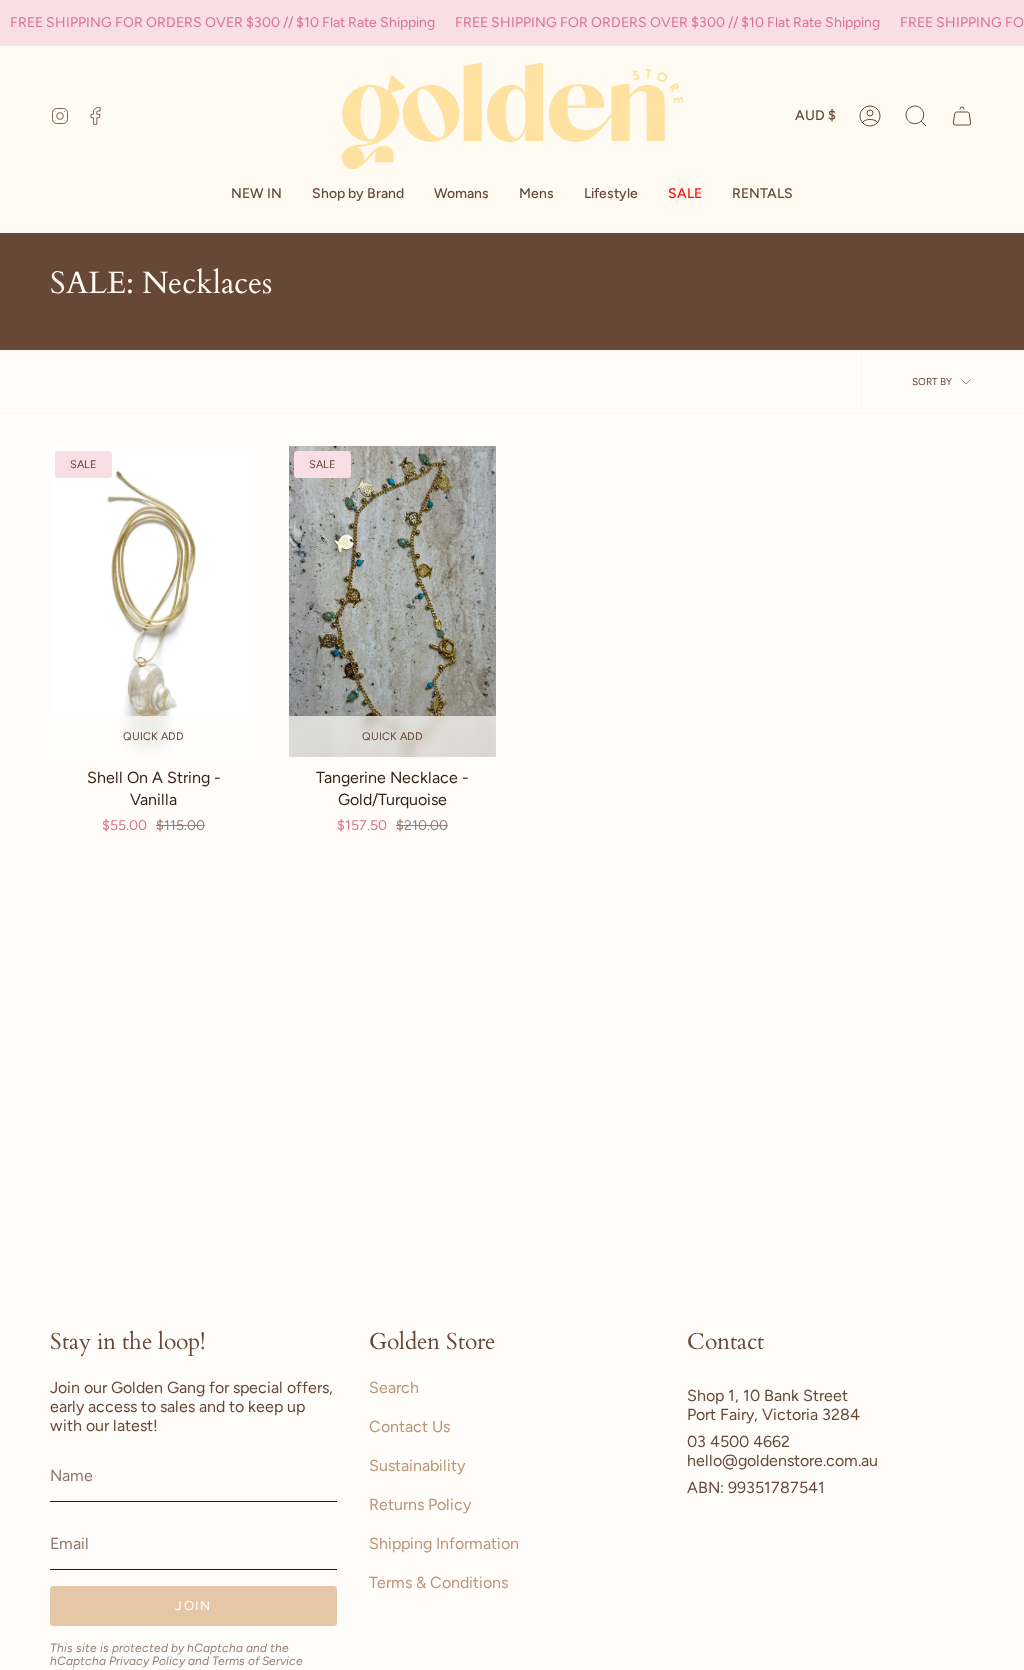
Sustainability (417, 1465)
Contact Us (409, 1426)
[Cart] (962, 116)
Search (394, 1387)
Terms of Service (257, 1661)
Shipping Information (444, 1543)
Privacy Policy (147, 1661)
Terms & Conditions (438, 1582)
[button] (358, 194)
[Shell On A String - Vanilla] (153, 601)
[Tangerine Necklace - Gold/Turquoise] (392, 601)
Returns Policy (420, 1504)
